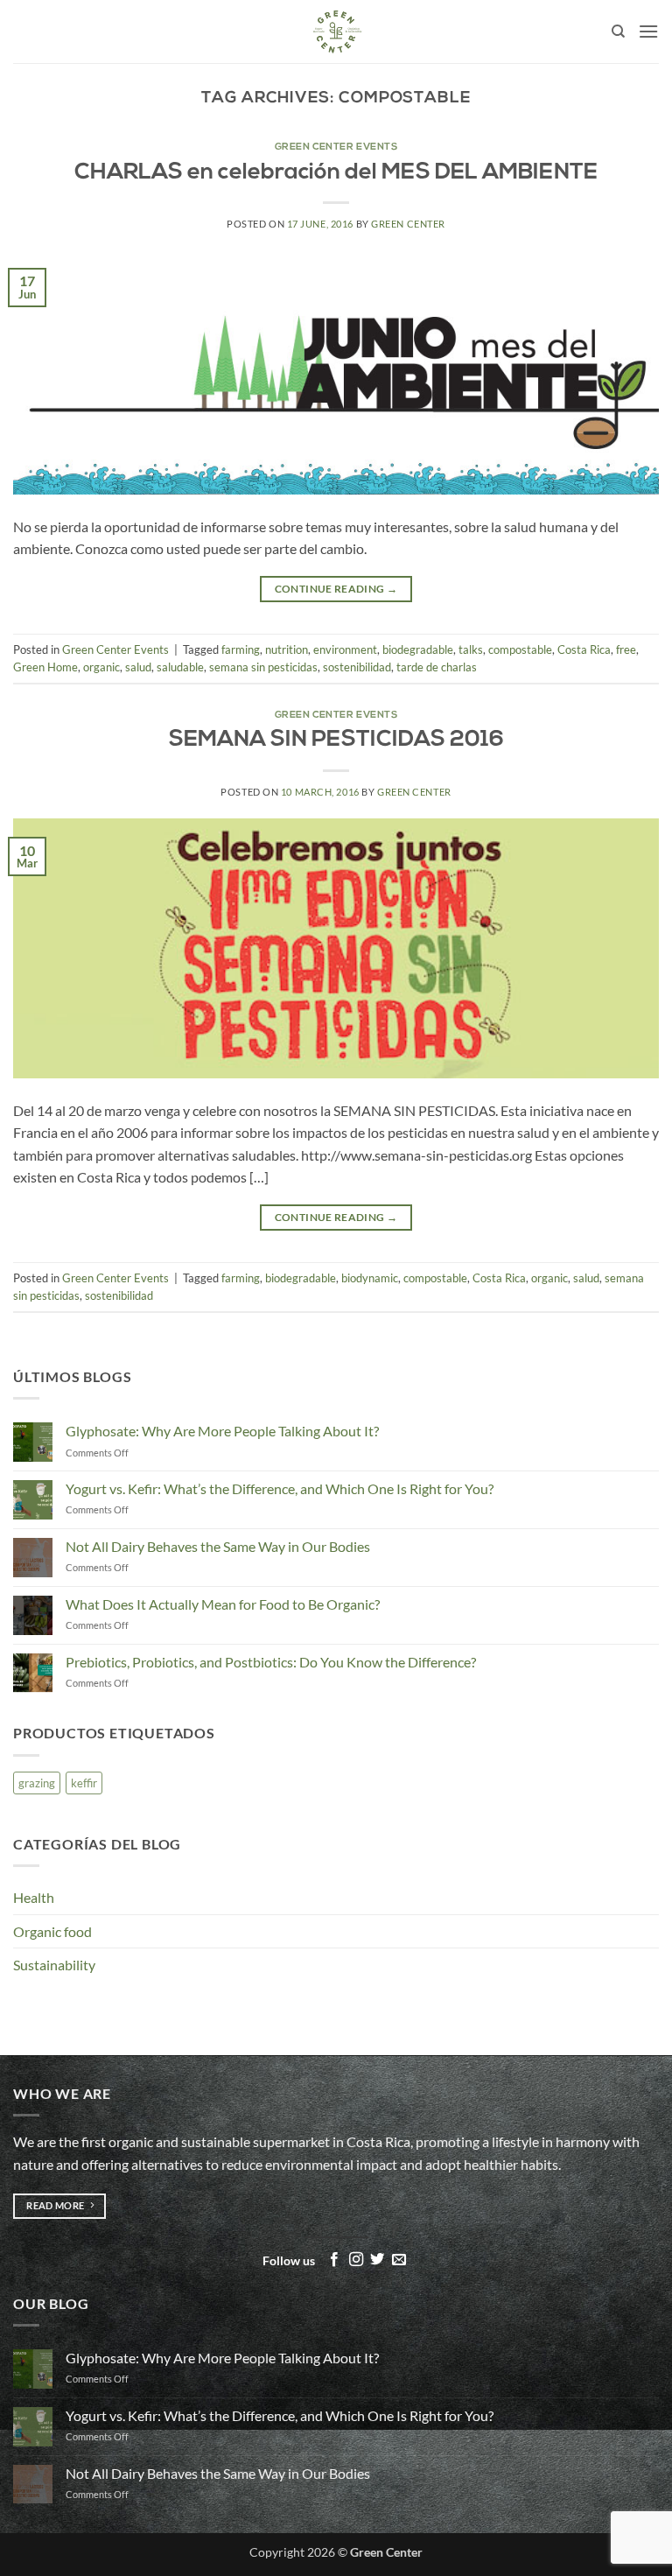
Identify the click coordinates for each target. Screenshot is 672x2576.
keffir (84, 1783)
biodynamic (370, 1278)
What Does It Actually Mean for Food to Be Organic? (223, 1604)
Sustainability (54, 1965)
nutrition (287, 649)
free (626, 649)
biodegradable (418, 649)
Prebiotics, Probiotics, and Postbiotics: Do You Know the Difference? (271, 1662)
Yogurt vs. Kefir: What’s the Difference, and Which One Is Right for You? (280, 1488)
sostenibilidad (357, 667)
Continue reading (336, 589)
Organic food (52, 1931)
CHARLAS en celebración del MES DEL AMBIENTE (336, 173)
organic (101, 667)
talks (471, 649)
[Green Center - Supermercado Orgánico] (336, 32)
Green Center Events (336, 147)
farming (241, 649)
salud (138, 667)
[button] (648, 31)
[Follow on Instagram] (356, 2260)
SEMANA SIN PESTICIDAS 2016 (336, 740)
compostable (520, 649)
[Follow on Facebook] (334, 2260)
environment (345, 649)
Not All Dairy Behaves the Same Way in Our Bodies (218, 1546)
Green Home (45, 667)
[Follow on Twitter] (377, 2260)
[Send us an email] (399, 2260)
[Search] (618, 32)
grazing (37, 1783)
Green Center (408, 224)
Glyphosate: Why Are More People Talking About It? (222, 1431)
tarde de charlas (437, 667)
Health (34, 1897)
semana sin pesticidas (263, 667)
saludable (180, 667)
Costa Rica (584, 649)
